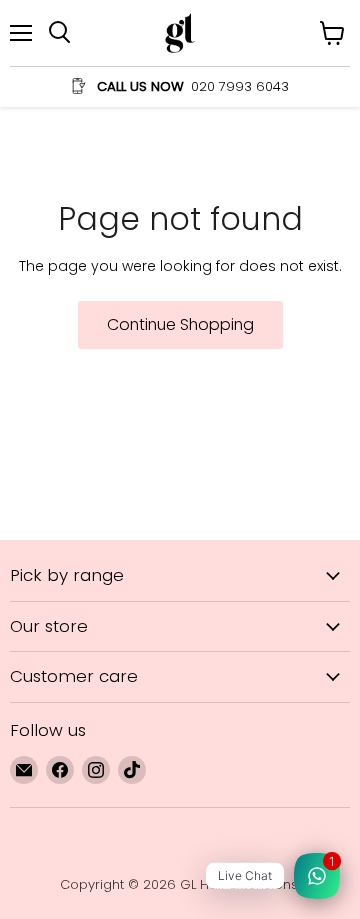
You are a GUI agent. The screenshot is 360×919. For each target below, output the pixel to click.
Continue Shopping (180, 324)
